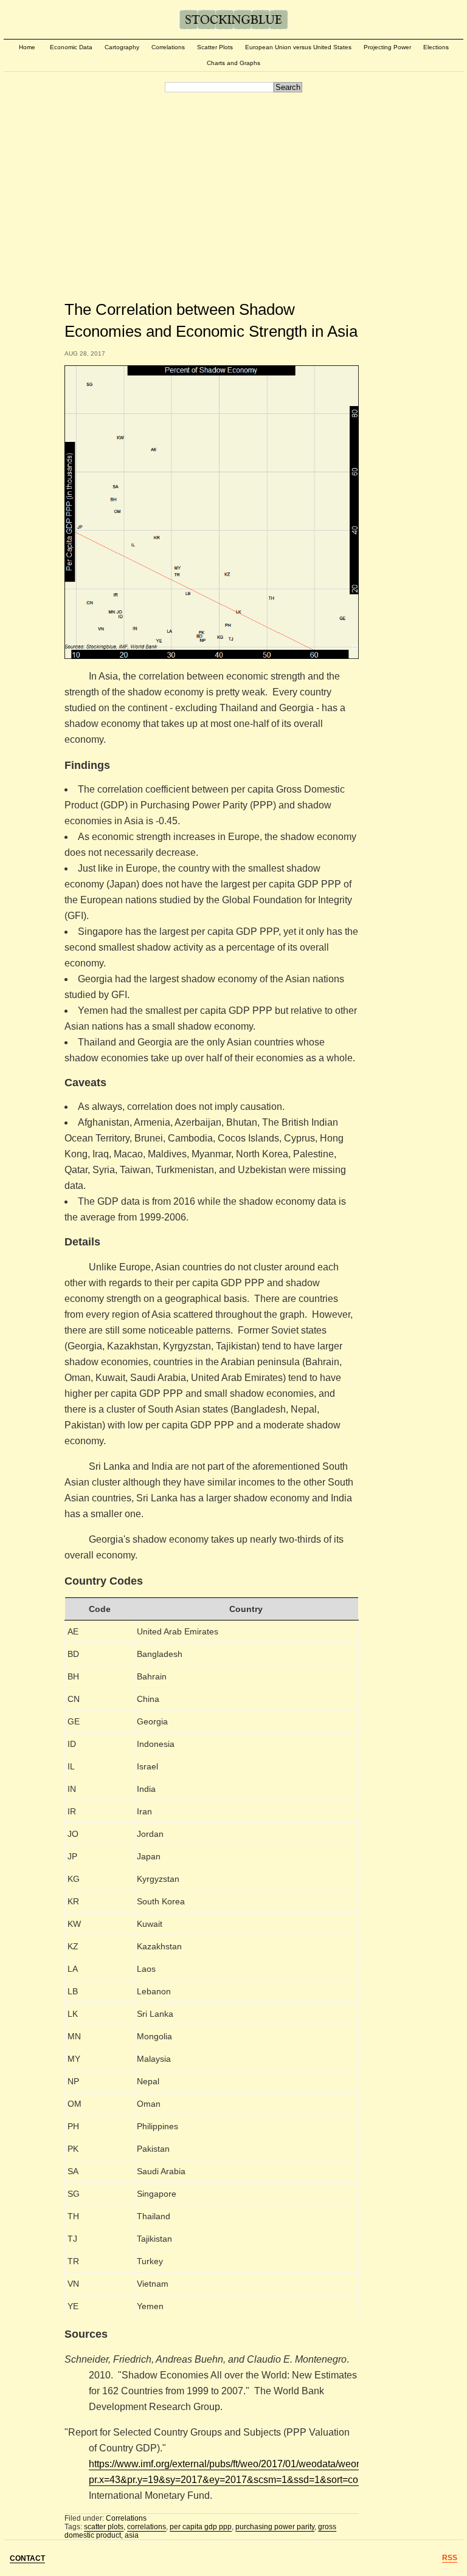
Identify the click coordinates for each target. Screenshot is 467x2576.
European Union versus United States (298, 47)
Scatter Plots (215, 47)
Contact (27, 2558)
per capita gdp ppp (201, 2527)
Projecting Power (387, 47)
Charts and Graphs (233, 63)
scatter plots (104, 2527)
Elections (436, 47)
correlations (147, 2527)
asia (132, 2535)
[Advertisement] (233, 187)
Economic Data (71, 47)
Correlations (168, 47)
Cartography (122, 47)
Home (27, 47)
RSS (450, 2558)
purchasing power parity (275, 2527)
